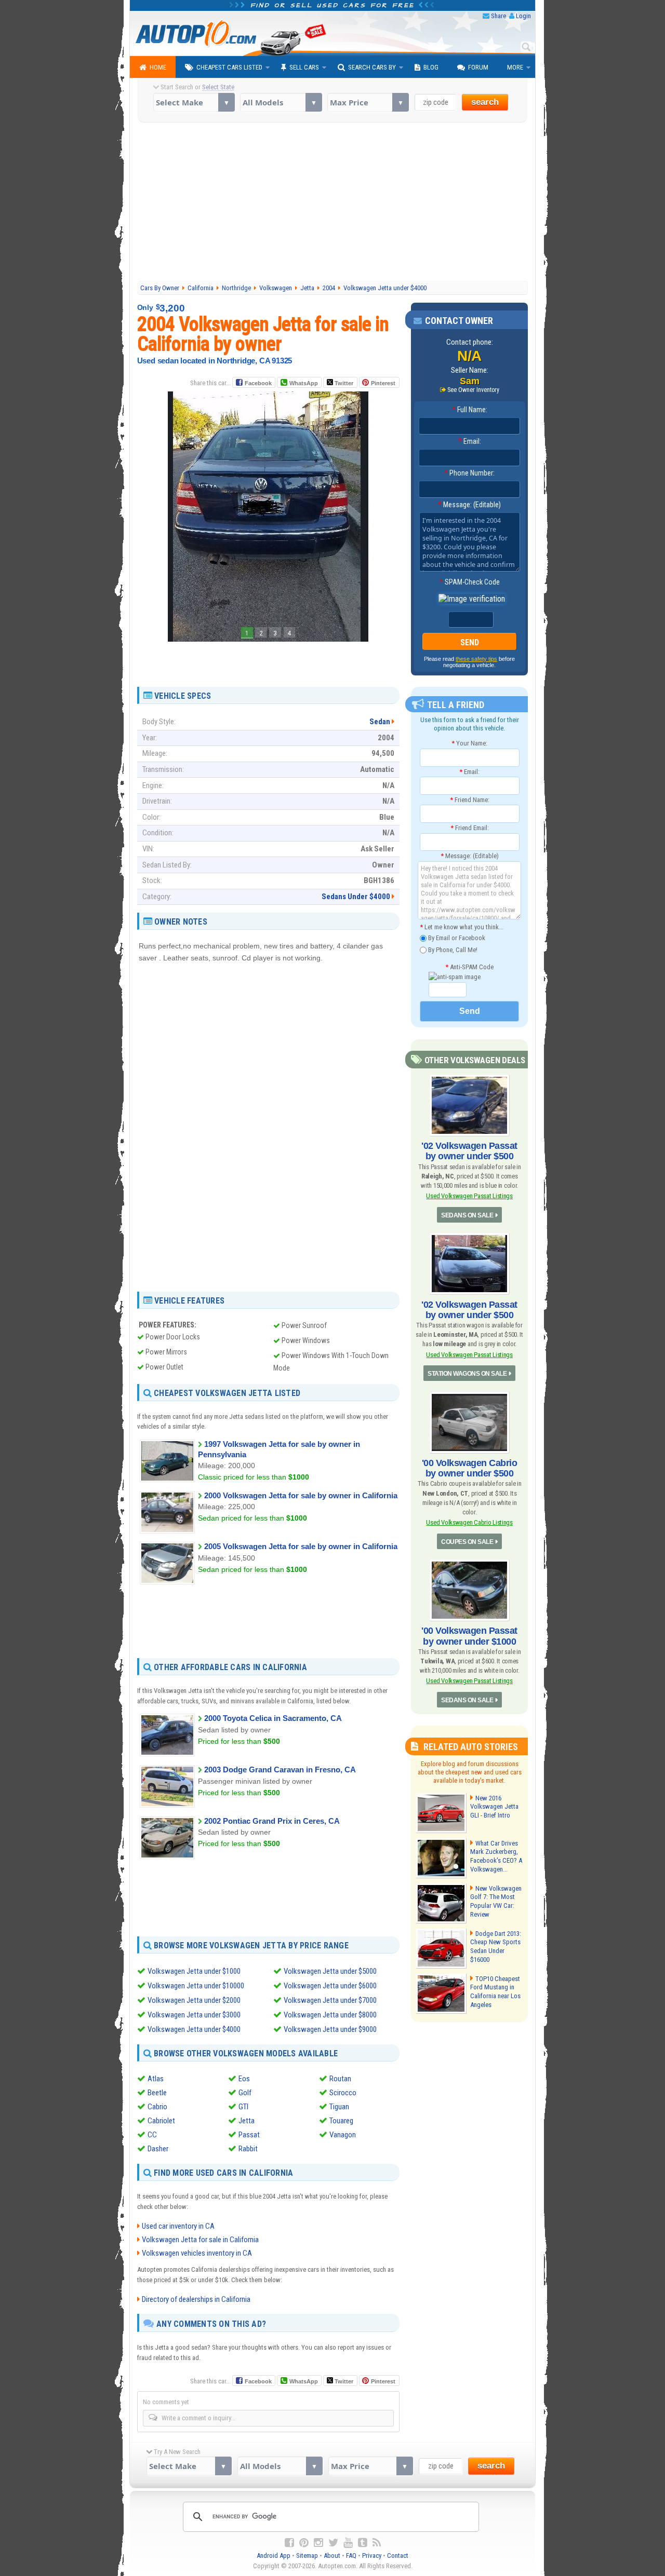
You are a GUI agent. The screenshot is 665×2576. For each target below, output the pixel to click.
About (332, 2555)
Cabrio (157, 2107)
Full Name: (470, 410)
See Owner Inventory (473, 390)
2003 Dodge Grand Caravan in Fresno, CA (280, 1770)
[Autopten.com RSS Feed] (377, 2543)
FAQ (351, 2555)
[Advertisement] (333, 203)
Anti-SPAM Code (469, 967)
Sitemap (307, 2555)
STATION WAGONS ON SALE (467, 1374)
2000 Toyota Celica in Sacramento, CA (273, 1718)
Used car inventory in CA (178, 2226)
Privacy (372, 2555)
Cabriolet (161, 2121)
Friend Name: (470, 800)
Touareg (341, 2121)
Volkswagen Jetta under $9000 (330, 2029)
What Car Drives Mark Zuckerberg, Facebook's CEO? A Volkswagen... (496, 1856)
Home (158, 67)
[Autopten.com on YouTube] (348, 2543)
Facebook (258, 383)
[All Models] (281, 102)
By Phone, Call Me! (452, 949)
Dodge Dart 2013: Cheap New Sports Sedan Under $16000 (496, 1947)
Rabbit (248, 2149)
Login (523, 16)
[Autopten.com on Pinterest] (304, 2543)
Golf (245, 2093)
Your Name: (469, 743)
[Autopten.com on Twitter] (333, 2543)
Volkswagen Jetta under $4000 (194, 2029)
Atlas (156, 2079)
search (485, 102)
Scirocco (343, 2093)
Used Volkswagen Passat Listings (469, 1196)
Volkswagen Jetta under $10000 (196, 1986)
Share (498, 16)
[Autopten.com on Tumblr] (363, 2543)
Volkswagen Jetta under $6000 (330, 1986)
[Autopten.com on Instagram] (318, 2543)
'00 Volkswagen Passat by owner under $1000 (469, 1636)
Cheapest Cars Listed (229, 67)
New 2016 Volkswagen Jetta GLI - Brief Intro (494, 1807)
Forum (478, 67)
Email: (470, 441)
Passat (249, 2135)
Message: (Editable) (469, 505)
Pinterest (383, 383)
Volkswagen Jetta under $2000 (194, 2000)
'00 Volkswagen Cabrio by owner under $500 (470, 1468)
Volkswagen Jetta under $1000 (194, 1971)
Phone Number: (469, 473)
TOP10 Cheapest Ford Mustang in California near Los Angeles (495, 1992)
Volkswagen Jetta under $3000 (194, 2015)
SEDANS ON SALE (467, 1215)
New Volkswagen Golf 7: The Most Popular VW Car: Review (496, 1902)
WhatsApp (304, 383)
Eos (244, 2079)
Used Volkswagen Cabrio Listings (469, 1522)
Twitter (343, 383)
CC (152, 2135)
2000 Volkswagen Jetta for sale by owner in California (301, 1495)
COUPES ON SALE (467, 1542)
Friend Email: (470, 828)
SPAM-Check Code (470, 582)
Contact (398, 2555)
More (515, 67)
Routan (340, 2079)
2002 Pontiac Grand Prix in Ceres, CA (272, 1821)
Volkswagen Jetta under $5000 (330, 1971)
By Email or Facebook (456, 938)
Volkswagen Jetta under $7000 (330, 2000)
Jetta (247, 2121)
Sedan (380, 722)
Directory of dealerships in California (196, 2299)
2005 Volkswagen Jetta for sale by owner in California (301, 1546)
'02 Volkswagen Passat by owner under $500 (469, 1151)
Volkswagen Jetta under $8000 (330, 2015)
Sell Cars (304, 67)
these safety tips (476, 659)
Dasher (158, 2149)
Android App (274, 2555)
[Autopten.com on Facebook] (289, 2543)
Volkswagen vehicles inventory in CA (197, 2253)
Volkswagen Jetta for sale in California (200, 2240)
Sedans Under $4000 (356, 897)
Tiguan (339, 2107)
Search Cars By (372, 67)
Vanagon (343, 2135)
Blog (431, 67)
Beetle (157, 2093)
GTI (243, 2107)
